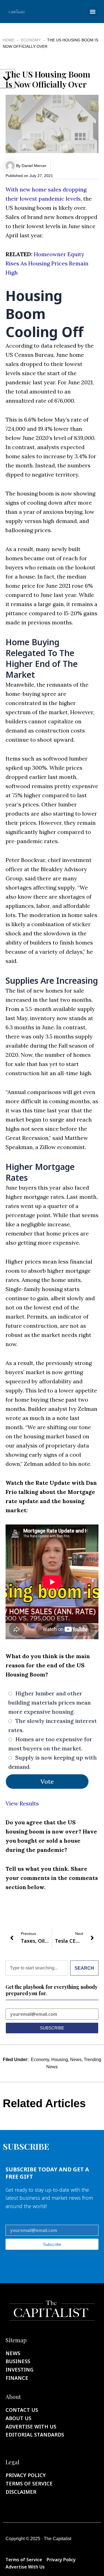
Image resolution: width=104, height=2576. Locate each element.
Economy (31, 40)
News (76, 2060)
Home (9, 40)
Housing (60, 2060)
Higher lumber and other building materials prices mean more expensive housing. (50, 1702)
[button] (92, 12)
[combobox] (37, 1968)
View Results (22, 1803)
